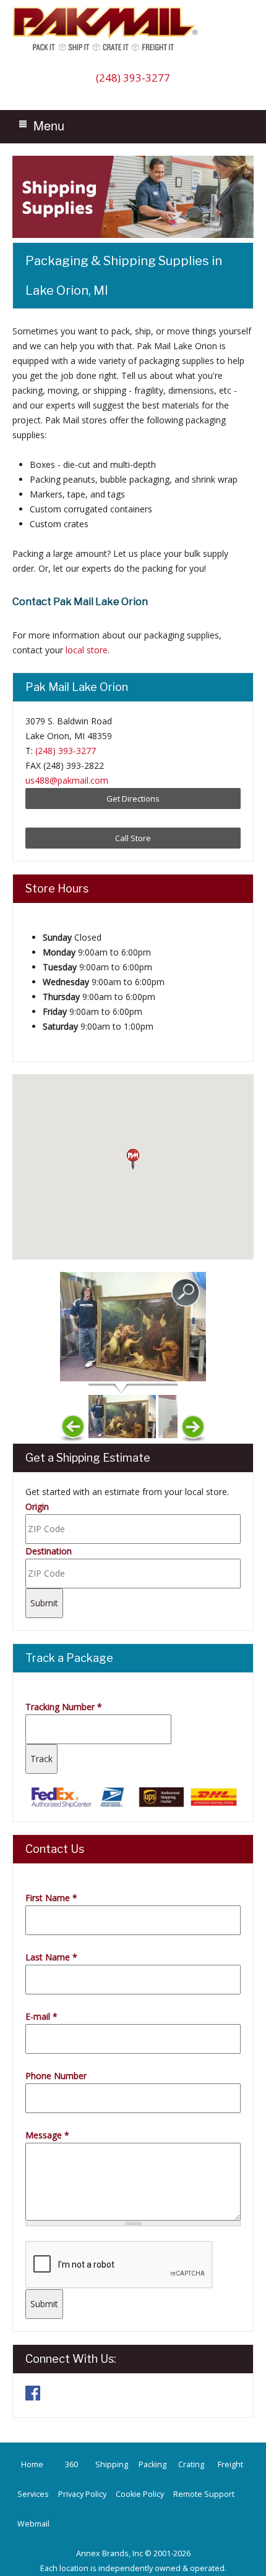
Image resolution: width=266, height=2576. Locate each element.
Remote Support (204, 2494)
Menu (49, 125)
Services (33, 2494)
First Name (51, 1898)
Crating (191, 2464)
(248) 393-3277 (133, 78)
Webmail (33, 2524)
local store (87, 650)
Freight (230, 2464)
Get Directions (133, 799)
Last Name (51, 1957)
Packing (152, 2464)
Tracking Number (64, 1707)
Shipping (112, 2464)
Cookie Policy (140, 2494)
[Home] (108, 50)
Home (32, 2464)
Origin (37, 1506)
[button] (133, 1159)
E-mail (41, 2016)
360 (71, 2464)
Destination (49, 1551)
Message (47, 2135)
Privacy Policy (82, 2494)
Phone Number (56, 2076)
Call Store (133, 838)
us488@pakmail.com (67, 780)
